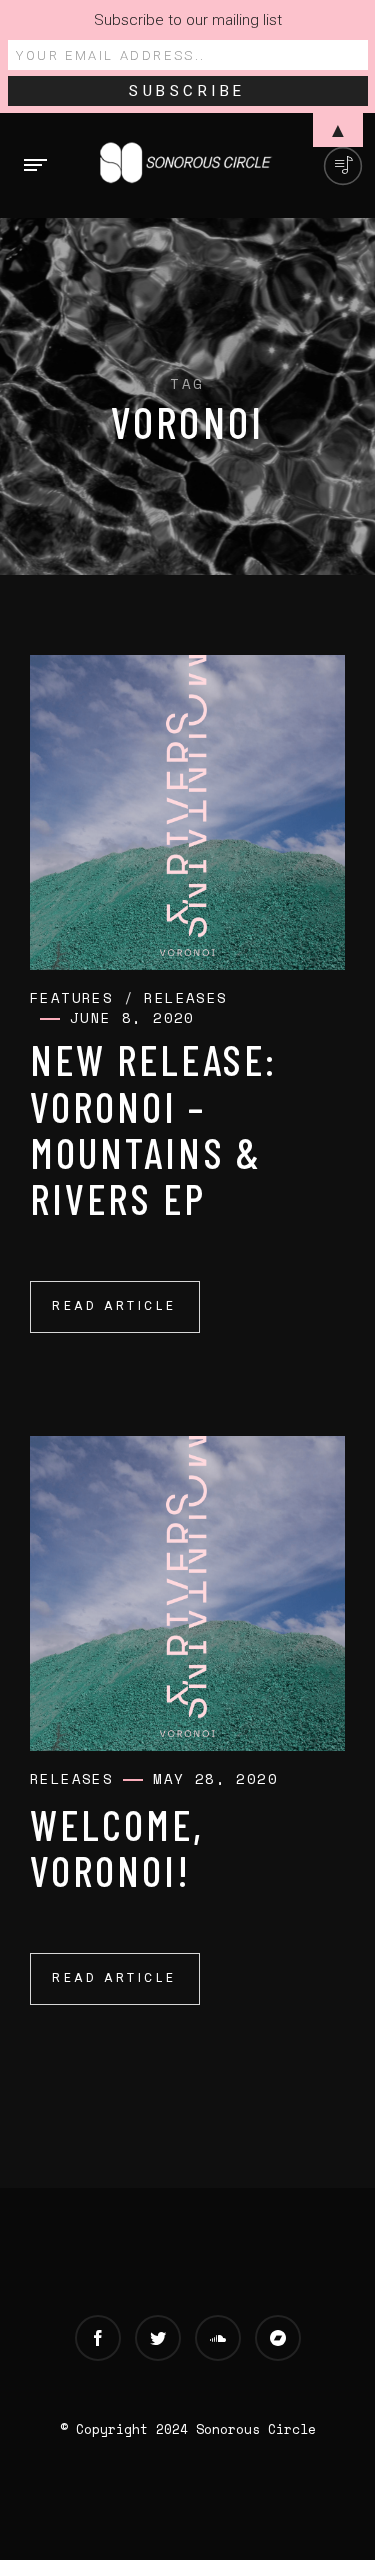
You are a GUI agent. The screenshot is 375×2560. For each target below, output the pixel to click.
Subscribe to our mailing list (188, 20)
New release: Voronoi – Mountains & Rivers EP (153, 1128)
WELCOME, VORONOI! (117, 1847)
